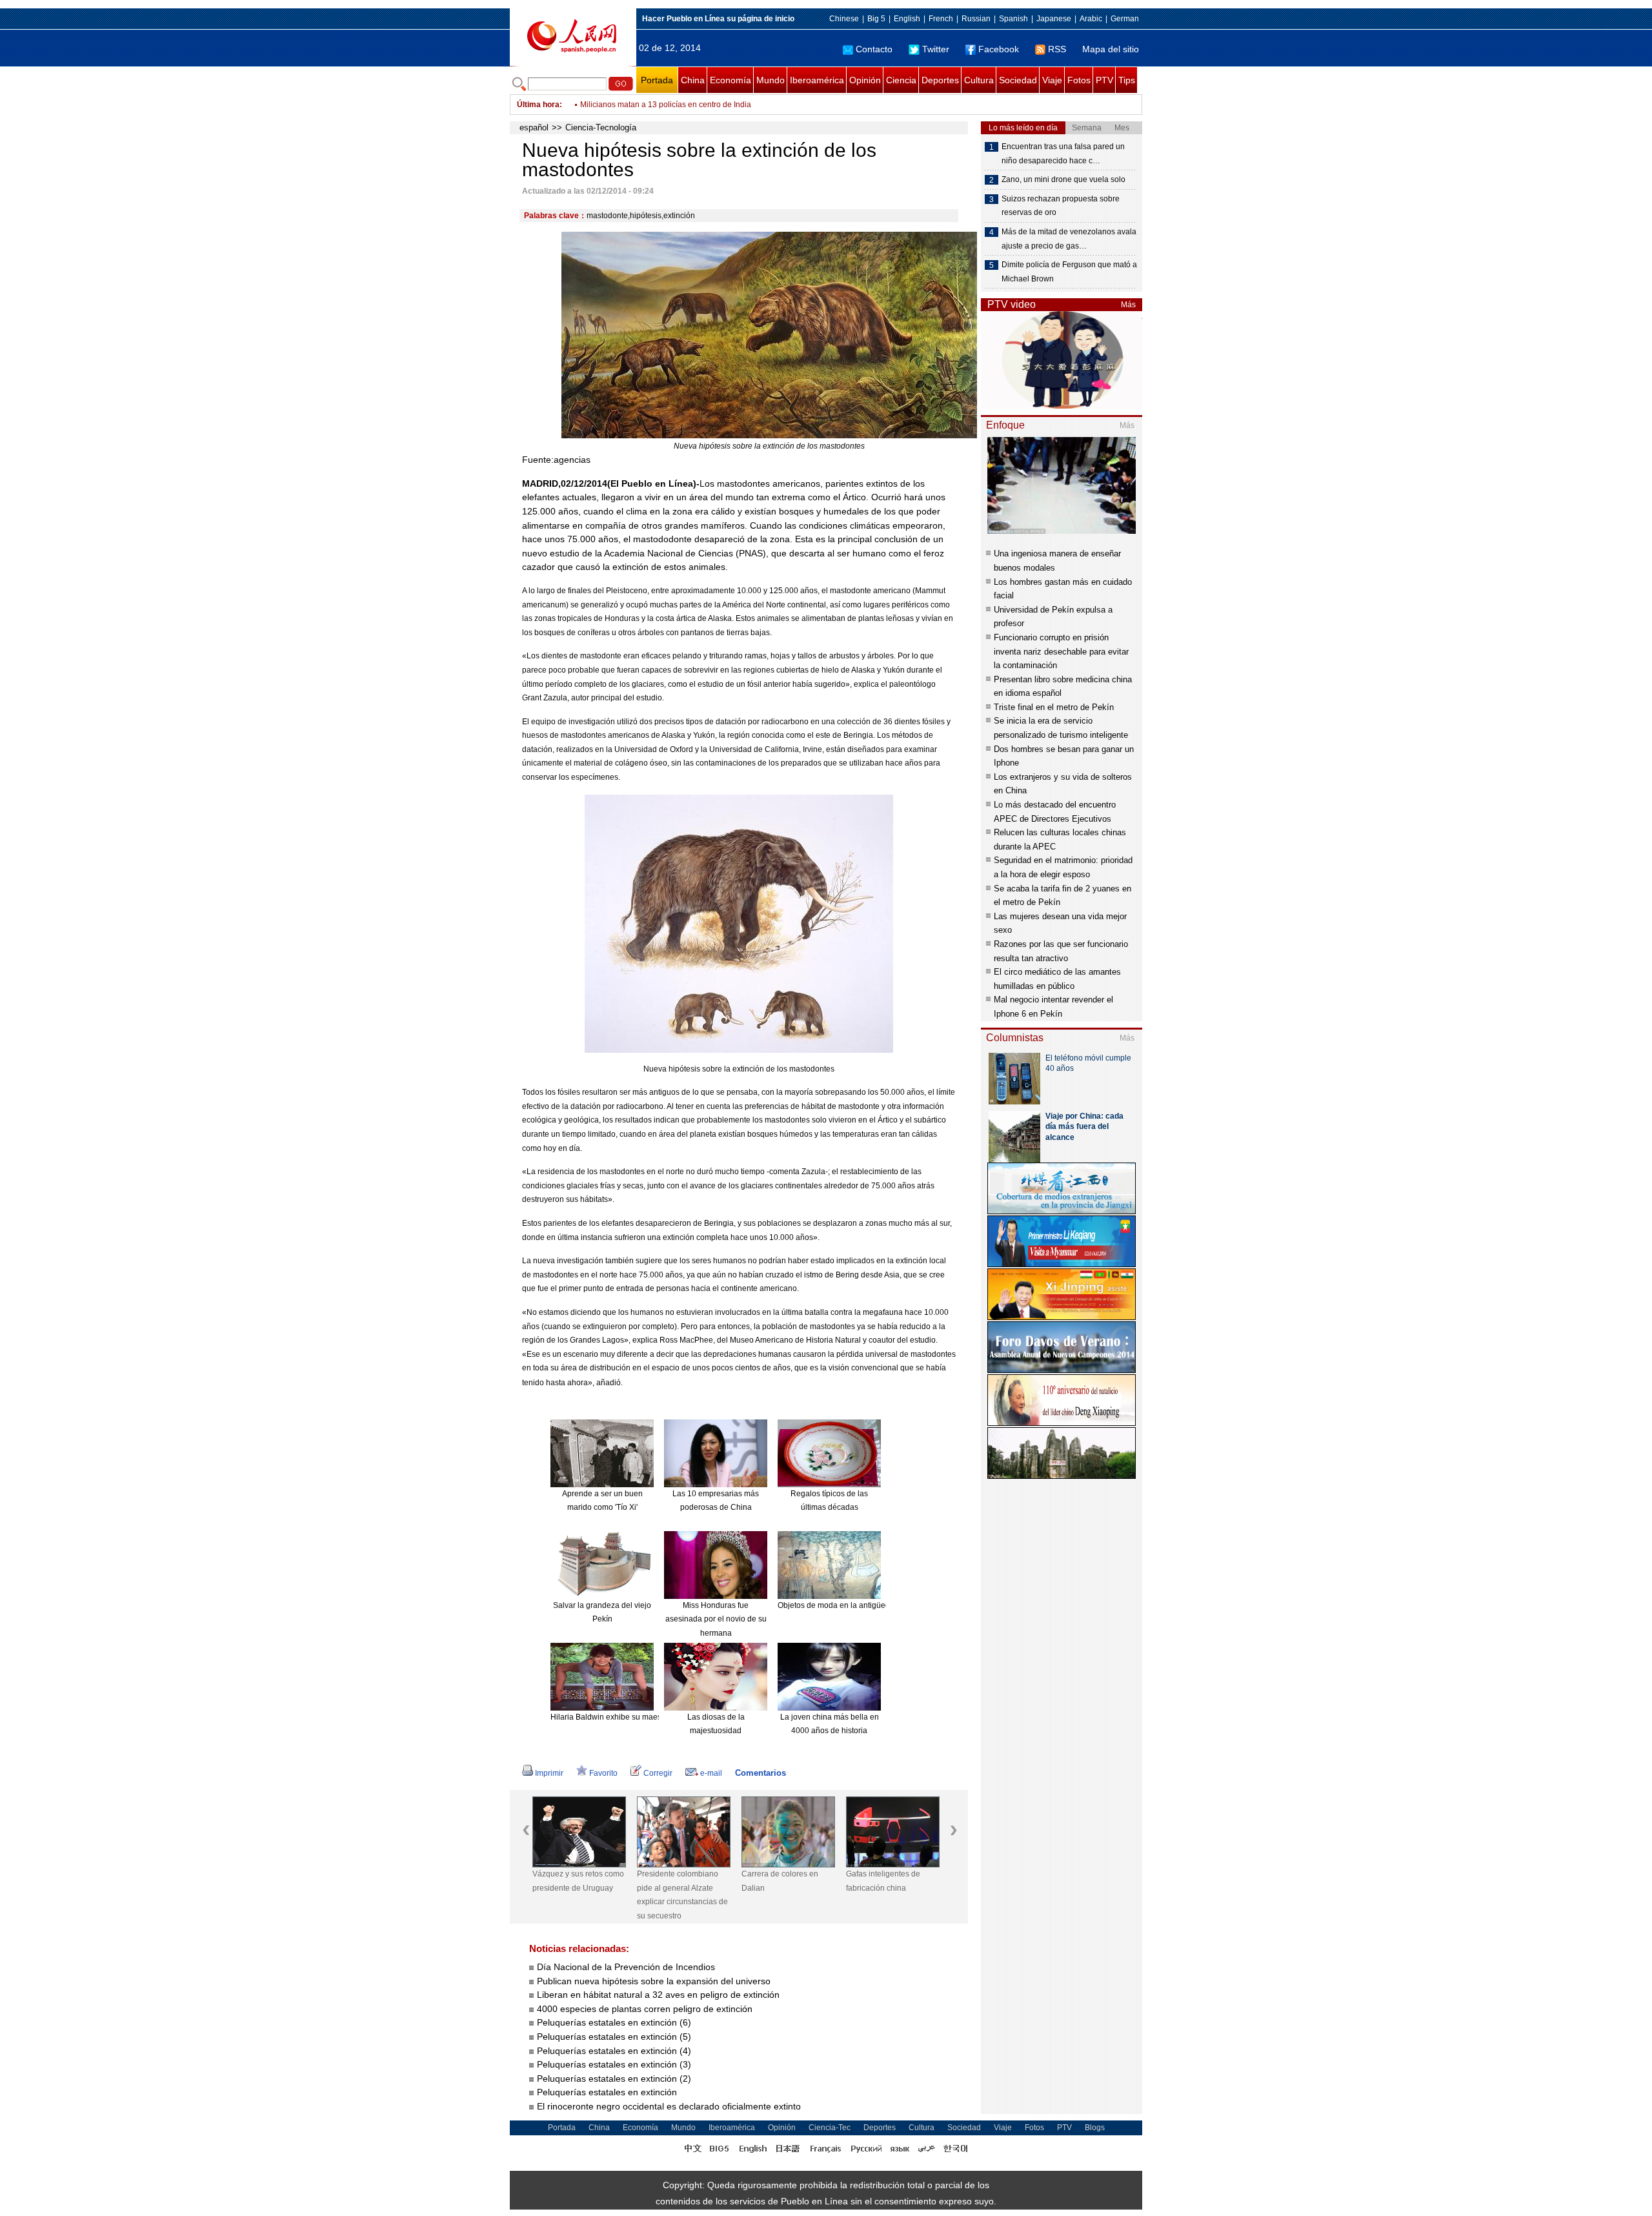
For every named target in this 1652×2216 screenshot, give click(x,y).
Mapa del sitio (1111, 49)
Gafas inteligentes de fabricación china (883, 1881)
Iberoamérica (817, 80)
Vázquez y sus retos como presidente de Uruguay (578, 1881)
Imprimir (549, 1773)
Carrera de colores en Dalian (780, 1881)
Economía (730, 80)
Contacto (874, 49)
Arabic (1091, 19)
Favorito (603, 1773)
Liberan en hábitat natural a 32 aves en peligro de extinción (658, 1995)
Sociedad (1018, 80)
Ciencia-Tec (830, 2128)
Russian (976, 19)
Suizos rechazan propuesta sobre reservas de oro (1061, 206)
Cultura (979, 80)
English (907, 19)
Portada (657, 80)
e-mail (711, 1773)
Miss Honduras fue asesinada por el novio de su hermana (716, 1619)
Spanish (1013, 19)
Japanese (1054, 19)
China (693, 80)
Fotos (1079, 80)
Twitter (936, 49)
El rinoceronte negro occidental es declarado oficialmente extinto (669, 2106)
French (941, 19)
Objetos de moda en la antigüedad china (849, 1605)
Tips (1127, 80)
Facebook (999, 49)
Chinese (844, 19)
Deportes (940, 80)
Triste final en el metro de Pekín (1054, 707)
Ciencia (901, 80)
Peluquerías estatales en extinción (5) (614, 2037)
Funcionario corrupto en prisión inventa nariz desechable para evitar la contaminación (1061, 651)
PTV (1104, 80)
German (1125, 19)
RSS (1057, 49)
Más (1128, 305)
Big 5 (876, 19)
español (534, 127)
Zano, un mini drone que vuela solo (1063, 179)
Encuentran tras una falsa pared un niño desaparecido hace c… (1063, 154)
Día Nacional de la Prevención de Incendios (626, 1967)
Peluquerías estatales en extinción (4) (614, 2051)
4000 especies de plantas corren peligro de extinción (645, 2009)
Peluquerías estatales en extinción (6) (614, 2022)
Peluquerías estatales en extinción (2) (614, 2079)
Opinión (865, 80)
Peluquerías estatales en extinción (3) (614, 2064)
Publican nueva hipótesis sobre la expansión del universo (654, 1981)
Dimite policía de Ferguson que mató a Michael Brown (1069, 272)
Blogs (1095, 2128)
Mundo (771, 80)
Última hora (538, 105)
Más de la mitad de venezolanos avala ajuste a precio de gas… (1069, 239)
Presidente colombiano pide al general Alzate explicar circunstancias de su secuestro (682, 1895)
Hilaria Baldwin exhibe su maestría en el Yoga (631, 1717)
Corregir (658, 1773)
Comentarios (761, 1773)
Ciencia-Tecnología (601, 127)
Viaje (1052, 80)
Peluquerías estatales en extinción (607, 2092)
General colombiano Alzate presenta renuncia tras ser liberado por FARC (708, 105)
